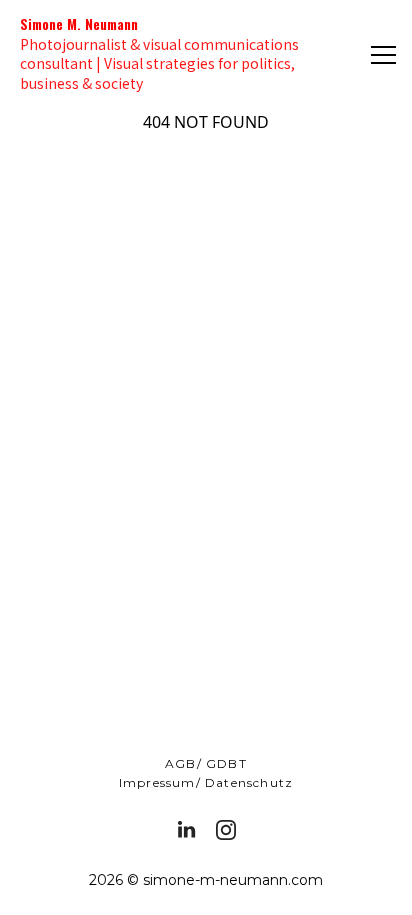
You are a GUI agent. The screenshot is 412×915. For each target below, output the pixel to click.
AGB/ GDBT (206, 763)
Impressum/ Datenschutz (206, 782)
